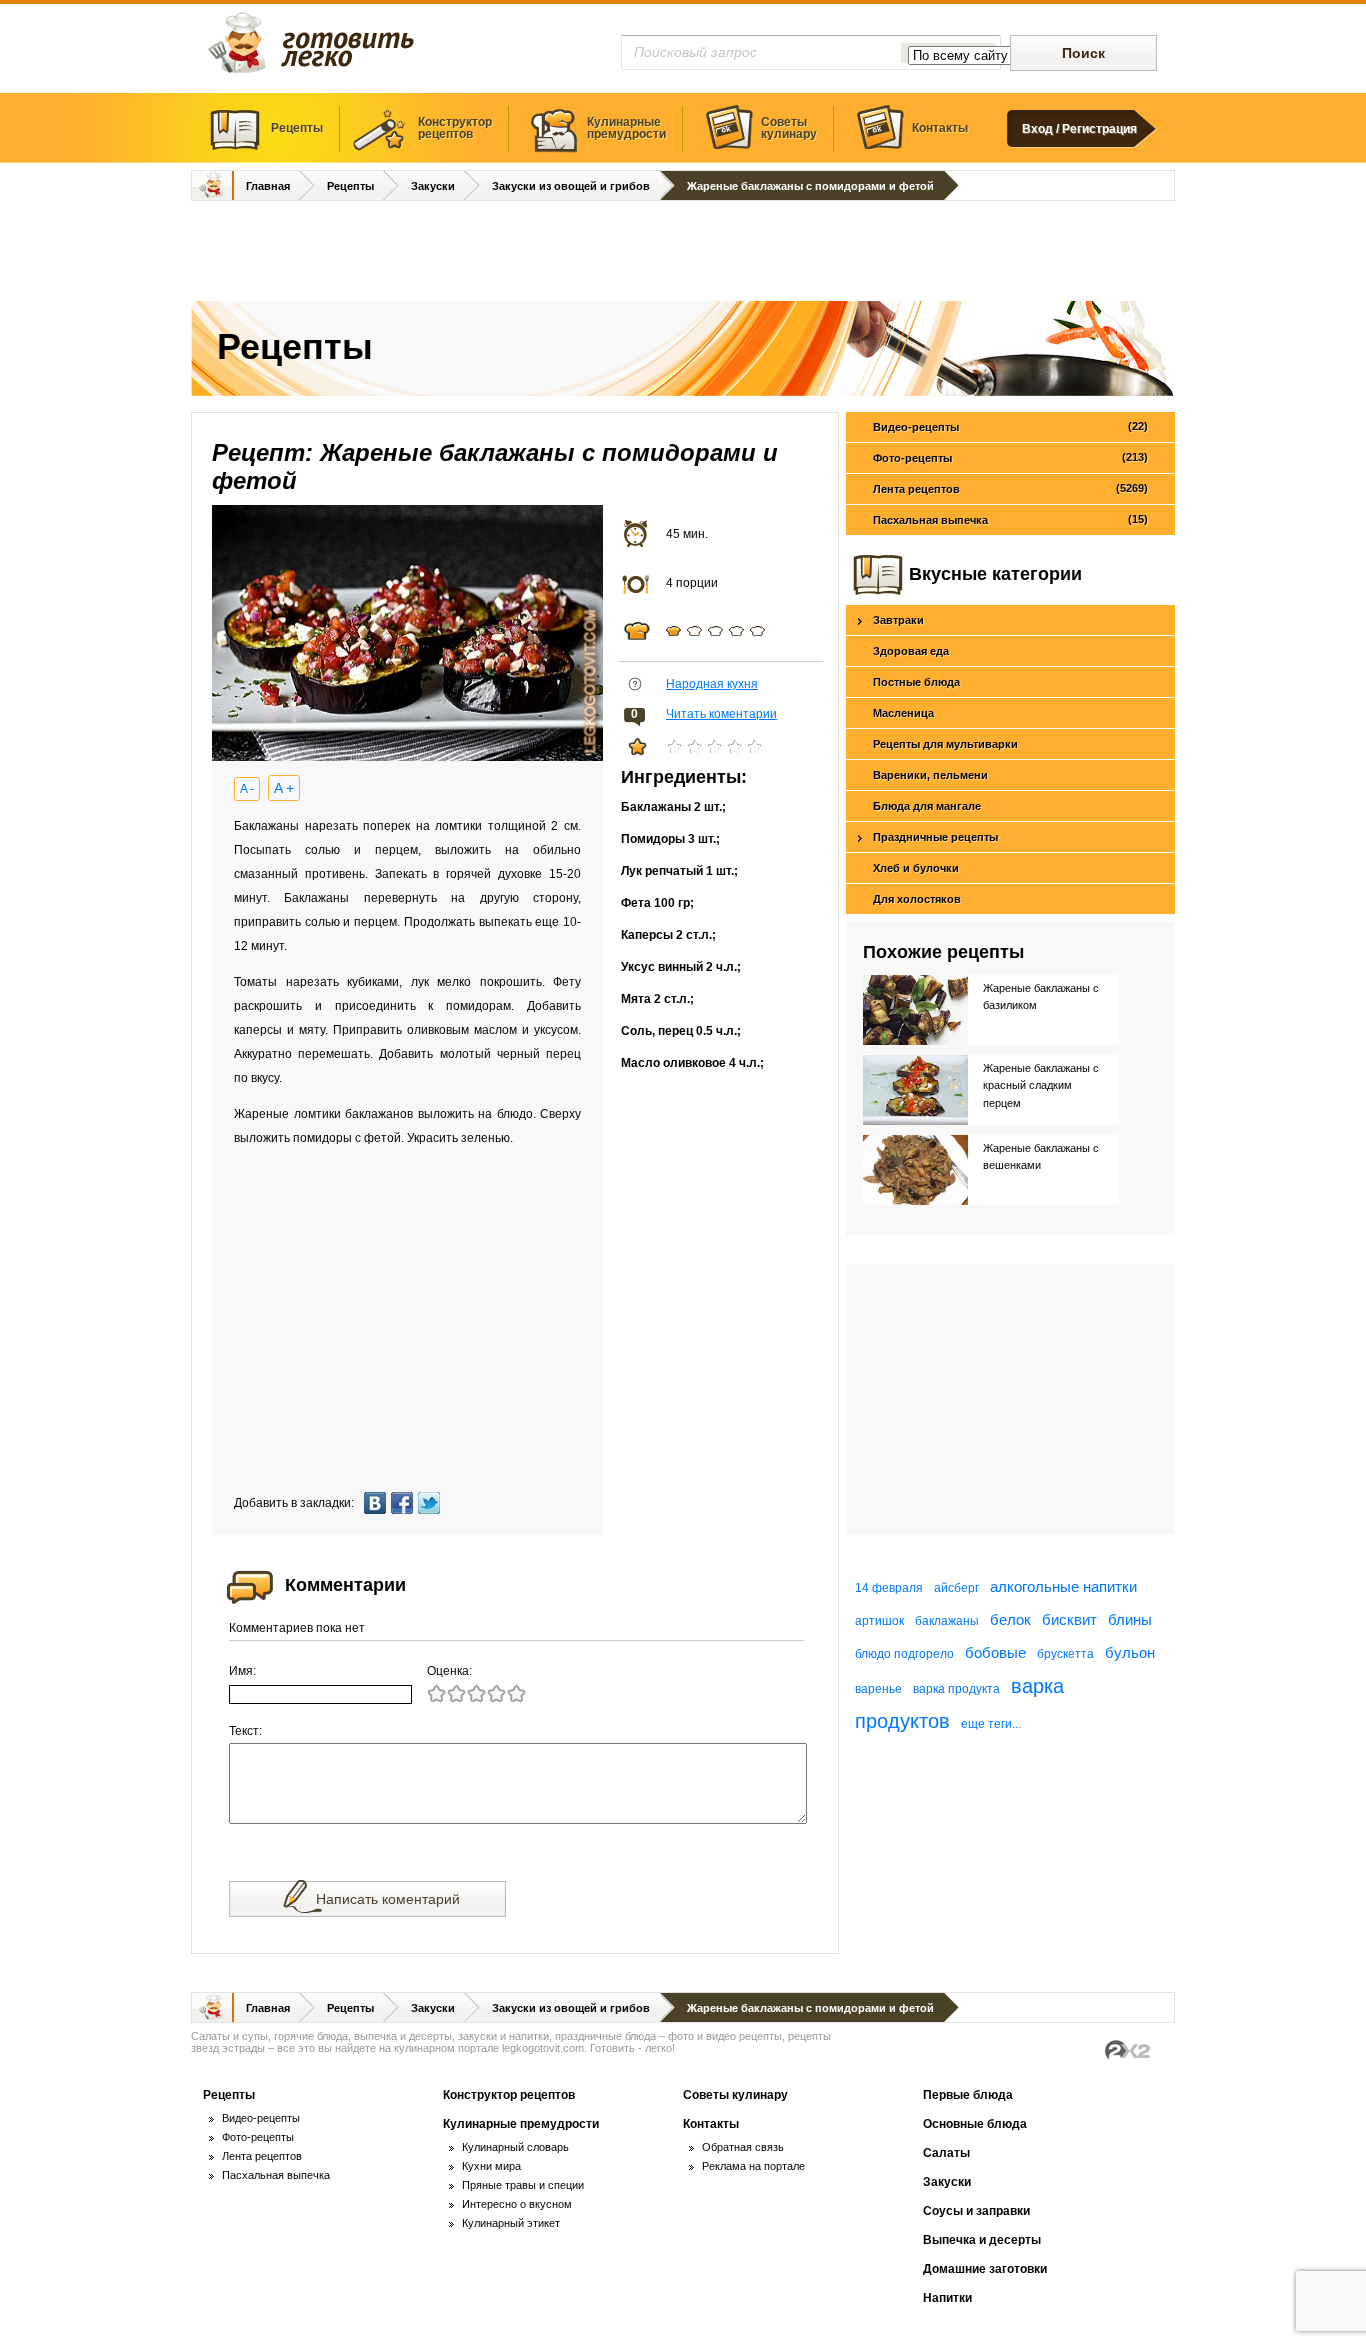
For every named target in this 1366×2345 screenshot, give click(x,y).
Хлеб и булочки (916, 868)
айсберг (956, 1588)
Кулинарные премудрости (521, 2124)
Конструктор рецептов (509, 2095)
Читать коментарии (721, 714)
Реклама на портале (753, 2166)
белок (1010, 1619)
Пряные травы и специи (523, 2185)
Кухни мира (491, 2166)
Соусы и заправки (976, 2211)
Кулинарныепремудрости (626, 128)
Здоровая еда (911, 651)
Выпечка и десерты (982, 2240)
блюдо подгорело (904, 1654)
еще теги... (991, 1724)
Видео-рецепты (1010, 426)
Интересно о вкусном (517, 2204)
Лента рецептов (1010, 488)
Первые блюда (968, 2095)
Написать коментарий (388, 1899)
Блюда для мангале (927, 806)
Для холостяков (917, 899)
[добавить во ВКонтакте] (377, 1503)
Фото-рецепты (1010, 457)
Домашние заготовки (985, 2269)
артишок (879, 1621)
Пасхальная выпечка (1010, 519)
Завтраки (898, 620)
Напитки (947, 2298)
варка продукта (956, 1689)
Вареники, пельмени (930, 775)
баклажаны (947, 1621)
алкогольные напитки (1063, 1586)
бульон (1130, 1652)
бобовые (995, 1652)
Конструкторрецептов (455, 128)
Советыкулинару (789, 128)
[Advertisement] (683, 253)
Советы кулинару (735, 2095)
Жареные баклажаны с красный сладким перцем (1041, 1085)
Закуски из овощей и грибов (571, 186)
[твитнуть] (431, 1503)
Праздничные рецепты (935, 837)
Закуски (433, 186)
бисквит (1069, 1619)
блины (1130, 1619)
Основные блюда (975, 2124)
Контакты (940, 128)
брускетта (1065, 1654)
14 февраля (889, 1588)
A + (284, 788)
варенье (878, 1689)
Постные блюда (916, 682)
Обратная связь (743, 2147)
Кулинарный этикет (511, 2223)
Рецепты (297, 128)
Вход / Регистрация (1079, 129)
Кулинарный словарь (515, 2147)
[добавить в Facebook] (404, 1503)
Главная (268, 186)
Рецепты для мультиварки (945, 744)
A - (247, 789)
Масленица (903, 713)
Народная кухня (712, 684)
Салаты (946, 2153)
